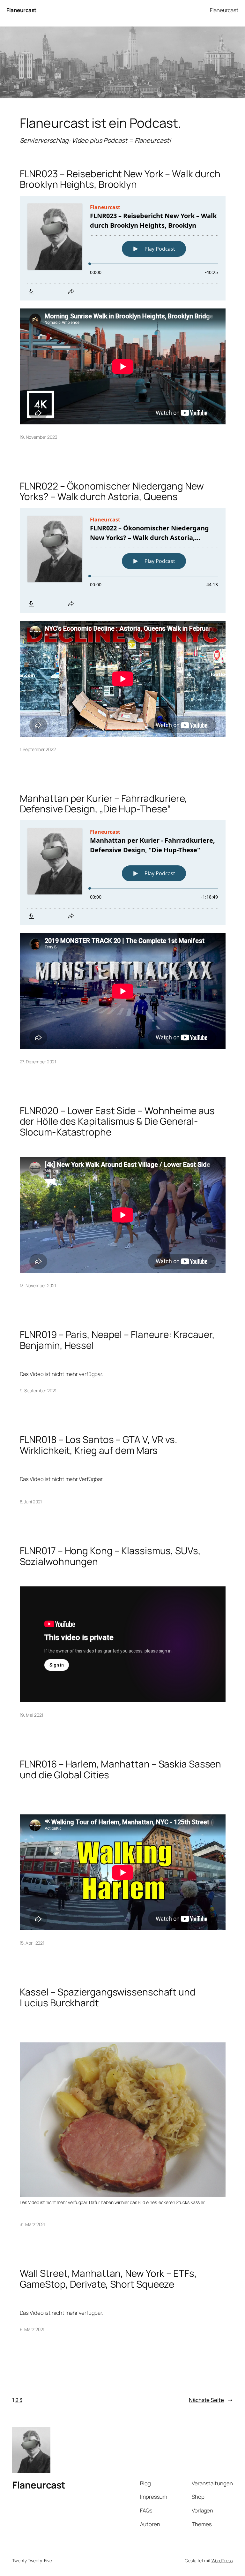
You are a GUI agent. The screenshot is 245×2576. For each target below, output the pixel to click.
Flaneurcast (21, 10)
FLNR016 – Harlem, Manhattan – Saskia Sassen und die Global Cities (121, 1769)
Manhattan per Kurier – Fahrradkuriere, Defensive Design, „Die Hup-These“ (104, 804)
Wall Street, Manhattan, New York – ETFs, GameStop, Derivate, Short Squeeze (108, 2279)
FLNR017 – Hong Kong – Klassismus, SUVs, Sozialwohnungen (110, 1556)
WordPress (222, 2561)
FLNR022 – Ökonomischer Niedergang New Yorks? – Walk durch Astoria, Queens (112, 491)
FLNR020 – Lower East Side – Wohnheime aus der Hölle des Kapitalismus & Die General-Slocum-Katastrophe (117, 1121)
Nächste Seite (211, 2400)
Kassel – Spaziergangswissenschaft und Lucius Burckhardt (108, 1997)
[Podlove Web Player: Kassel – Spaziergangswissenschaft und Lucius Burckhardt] (123, 2024)
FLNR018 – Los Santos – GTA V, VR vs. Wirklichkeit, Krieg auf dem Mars (99, 1445)
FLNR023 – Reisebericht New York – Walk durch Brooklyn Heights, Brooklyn (120, 179)
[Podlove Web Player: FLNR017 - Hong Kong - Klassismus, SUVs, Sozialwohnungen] (123, 1577)
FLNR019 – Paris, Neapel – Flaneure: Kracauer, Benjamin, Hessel (117, 1340)
